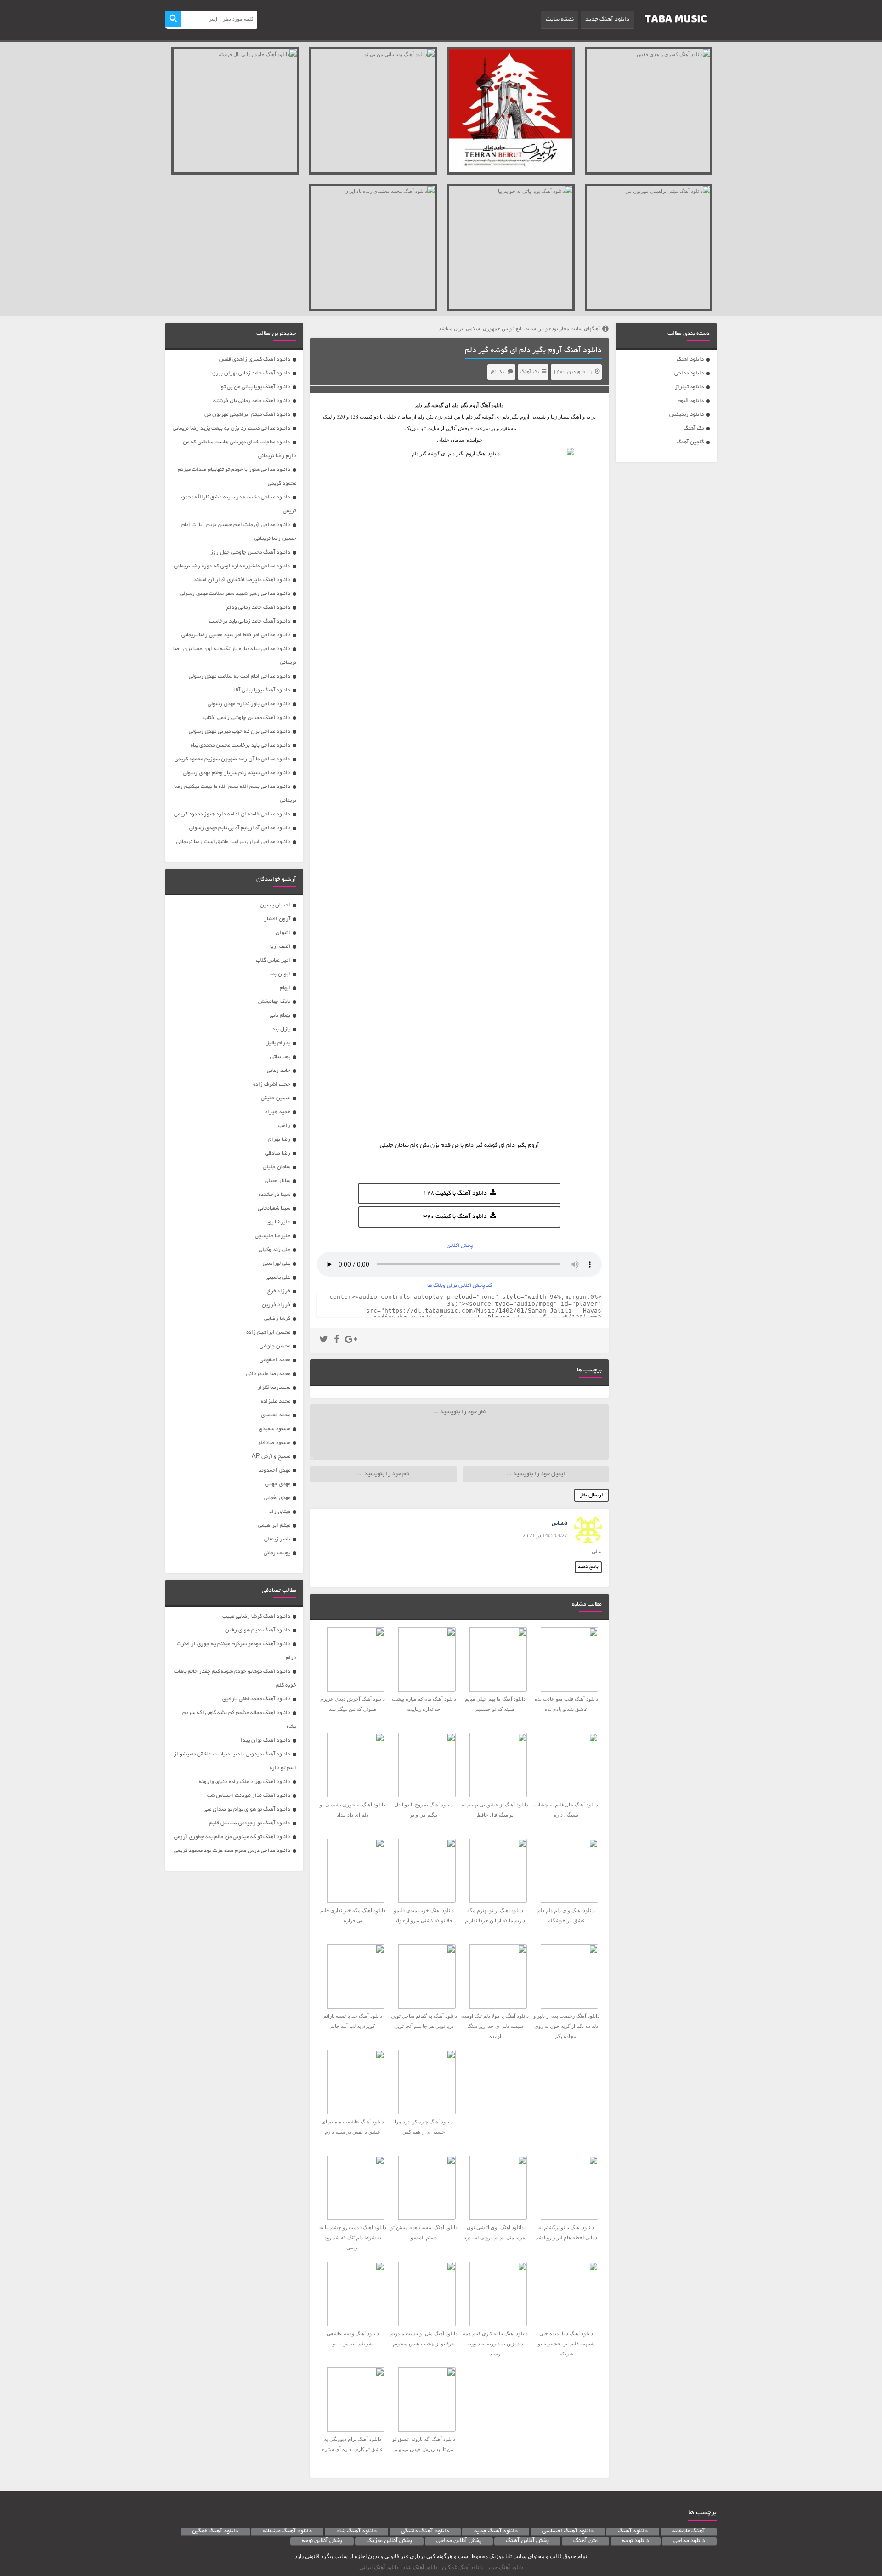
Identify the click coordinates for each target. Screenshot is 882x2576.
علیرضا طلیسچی (273, 1236)
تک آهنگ (694, 428)
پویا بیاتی (280, 1057)
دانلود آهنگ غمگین (215, 2531)
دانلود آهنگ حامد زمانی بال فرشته (252, 401)
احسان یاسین (275, 905)
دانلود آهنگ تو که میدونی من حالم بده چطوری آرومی (232, 1837)
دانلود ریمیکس (687, 415)
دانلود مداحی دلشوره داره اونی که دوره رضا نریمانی (232, 566)
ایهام (285, 988)
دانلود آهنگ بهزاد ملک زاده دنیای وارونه (245, 1782)
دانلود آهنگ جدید (607, 20)
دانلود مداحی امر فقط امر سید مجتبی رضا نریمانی (236, 635)
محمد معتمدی (276, 1415)
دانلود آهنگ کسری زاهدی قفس (255, 360)
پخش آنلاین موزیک (389, 2541)
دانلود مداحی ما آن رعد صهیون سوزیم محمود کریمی (232, 759)
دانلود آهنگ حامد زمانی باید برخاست (250, 621)
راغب (284, 1126)
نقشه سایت (560, 20)
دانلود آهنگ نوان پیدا (266, 1741)
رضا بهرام (279, 1140)
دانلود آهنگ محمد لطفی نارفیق (256, 1699)
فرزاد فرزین (276, 1305)
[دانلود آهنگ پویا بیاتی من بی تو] (373, 111)
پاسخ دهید (588, 1567)
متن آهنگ (585, 2541)
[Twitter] (324, 1341)
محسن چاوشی (275, 1346)
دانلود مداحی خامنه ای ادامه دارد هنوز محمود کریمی (232, 814)
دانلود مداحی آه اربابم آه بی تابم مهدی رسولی (240, 828)
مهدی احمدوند (274, 1470)
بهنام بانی (280, 1016)
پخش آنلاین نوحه (322, 2541)
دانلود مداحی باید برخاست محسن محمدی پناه (240, 745)
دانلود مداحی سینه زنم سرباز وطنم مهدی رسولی (237, 773)
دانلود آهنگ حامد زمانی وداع (258, 608)
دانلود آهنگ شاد (356, 2531)
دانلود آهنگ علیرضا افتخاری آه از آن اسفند (242, 580)
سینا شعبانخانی (274, 1209)
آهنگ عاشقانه (689, 2531)
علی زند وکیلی (274, 1250)
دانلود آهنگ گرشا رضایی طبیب (256, 1616)
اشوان (283, 933)
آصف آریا (280, 947)
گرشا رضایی (277, 1319)
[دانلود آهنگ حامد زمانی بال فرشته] (235, 111)
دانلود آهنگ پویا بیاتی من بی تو (256, 387)
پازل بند (281, 1029)
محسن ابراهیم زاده (268, 1333)
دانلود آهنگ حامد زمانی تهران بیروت (249, 373)
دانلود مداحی (689, 373)
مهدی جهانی (278, 1484)
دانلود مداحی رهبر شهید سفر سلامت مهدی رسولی (235, 594)
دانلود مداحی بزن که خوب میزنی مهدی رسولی (240, 732)
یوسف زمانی (277, 1553)
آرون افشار (277, 919)
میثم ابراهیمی (274, 1526)
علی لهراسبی (277, 1264)
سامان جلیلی (277, 1167)
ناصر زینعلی (277, 1539)
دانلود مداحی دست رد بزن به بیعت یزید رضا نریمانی (232, 428)
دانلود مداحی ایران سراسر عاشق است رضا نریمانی (233, 842)
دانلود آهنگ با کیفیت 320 (455, 1217)
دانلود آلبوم (691, 401)
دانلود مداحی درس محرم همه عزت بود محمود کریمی (232, 1851)
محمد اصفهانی (275, 1360)
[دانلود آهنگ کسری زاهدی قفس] (649, 111)
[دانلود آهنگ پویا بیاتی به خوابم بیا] (511, 248)
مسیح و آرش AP (271, 1457)
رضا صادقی (278, 1153)
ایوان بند (280, 974)
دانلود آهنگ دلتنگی (425, 2531)
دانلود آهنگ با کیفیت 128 (455, 1194)
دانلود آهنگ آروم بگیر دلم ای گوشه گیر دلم (533, 351)
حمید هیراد (277, 1112)
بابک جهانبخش (274, 1002)
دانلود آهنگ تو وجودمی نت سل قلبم (250, 1823)
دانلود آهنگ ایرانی (379, 2567)
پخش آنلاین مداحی (459, 2541)
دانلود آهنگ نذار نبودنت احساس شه (249, 1796)
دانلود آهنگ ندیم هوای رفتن (258, 1630)
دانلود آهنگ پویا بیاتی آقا (262, 690)
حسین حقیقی (276, 1098)
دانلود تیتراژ (689, 387)
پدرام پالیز (278, 1043)
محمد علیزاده (276, 1401)
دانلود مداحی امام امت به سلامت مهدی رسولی (240, 677)
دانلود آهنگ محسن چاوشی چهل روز (250, 552)
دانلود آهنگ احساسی (568, 2531)
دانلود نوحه (636, 2541)
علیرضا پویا (278, 1222)
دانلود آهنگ (690, 360)
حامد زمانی (279, 1071)
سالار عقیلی (277, 1181)
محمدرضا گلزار (274, 1388)
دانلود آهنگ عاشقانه (287, 2531)
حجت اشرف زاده (272, 1084)
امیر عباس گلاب (273, 960)
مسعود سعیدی (274, 1429)
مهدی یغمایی (277, 1498)
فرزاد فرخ (279, 1291)
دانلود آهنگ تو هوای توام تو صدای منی (247, 1809)
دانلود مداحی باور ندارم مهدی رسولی (249, 704)
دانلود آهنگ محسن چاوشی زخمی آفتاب (247, 718)
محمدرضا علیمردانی (268, 1374)
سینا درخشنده (274, 1195)
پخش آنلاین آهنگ (527, 2541)
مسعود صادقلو (274, 1443)
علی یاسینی (278, 1277)
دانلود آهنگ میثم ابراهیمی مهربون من (247, 415)
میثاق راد (280, 1512)
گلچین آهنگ (690, 442)
